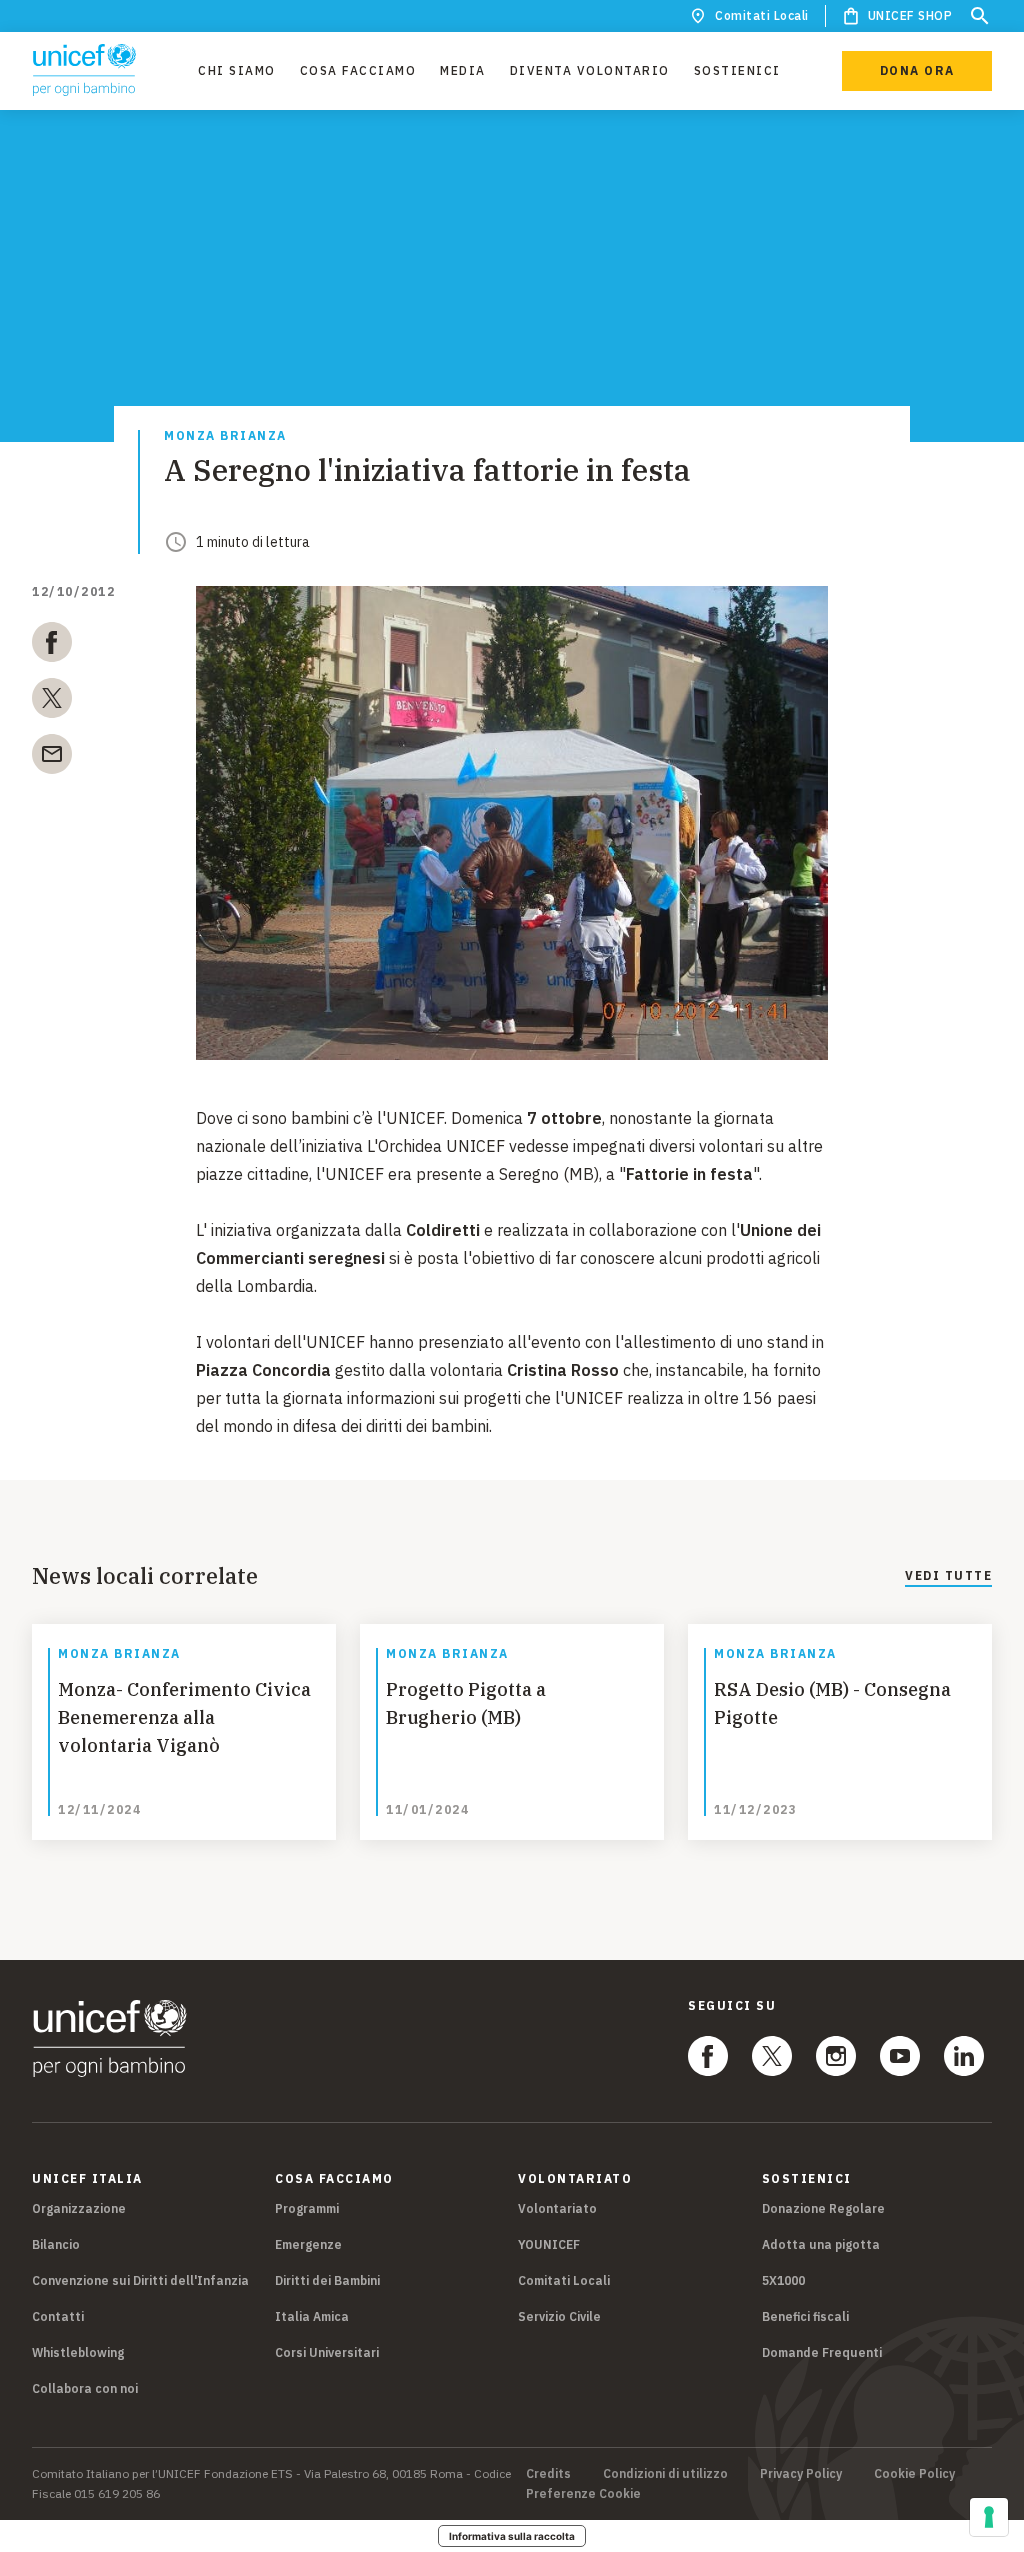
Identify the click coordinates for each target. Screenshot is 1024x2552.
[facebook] (52, 646)
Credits (548, 2474)
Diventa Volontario (590, 70)
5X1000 (783, 2280)
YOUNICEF (549, 2244)
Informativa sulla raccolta (512, 2536)
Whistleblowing (78, 2352)
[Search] (980, 16)
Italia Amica (312, 2316)
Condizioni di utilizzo (665, 2474)
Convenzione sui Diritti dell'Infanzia (140, 2280)
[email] (52, 758)
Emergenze (308, 2244)
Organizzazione (79, 2208)
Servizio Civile (559, 2316)
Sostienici (737, 70)
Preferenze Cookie (583, 2494)
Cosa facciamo (358, 70)
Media (463, 70)
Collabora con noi (85, 2388)
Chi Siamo (237, 70)
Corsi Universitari (327, 2352)
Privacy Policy (801, 2474)
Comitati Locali (762, 15)
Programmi (307, 2208)
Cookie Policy (914, 2474)
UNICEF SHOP (910, 15)
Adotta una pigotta (821, 2244)
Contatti (58, 2316)
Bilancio (56, 2244)
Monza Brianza (225, 436)
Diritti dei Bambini (327, 2280)
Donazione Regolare (823, 2208)
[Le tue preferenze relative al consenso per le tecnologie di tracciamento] (989, 2517)
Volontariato (557, 2208)
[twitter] (52, 702)
